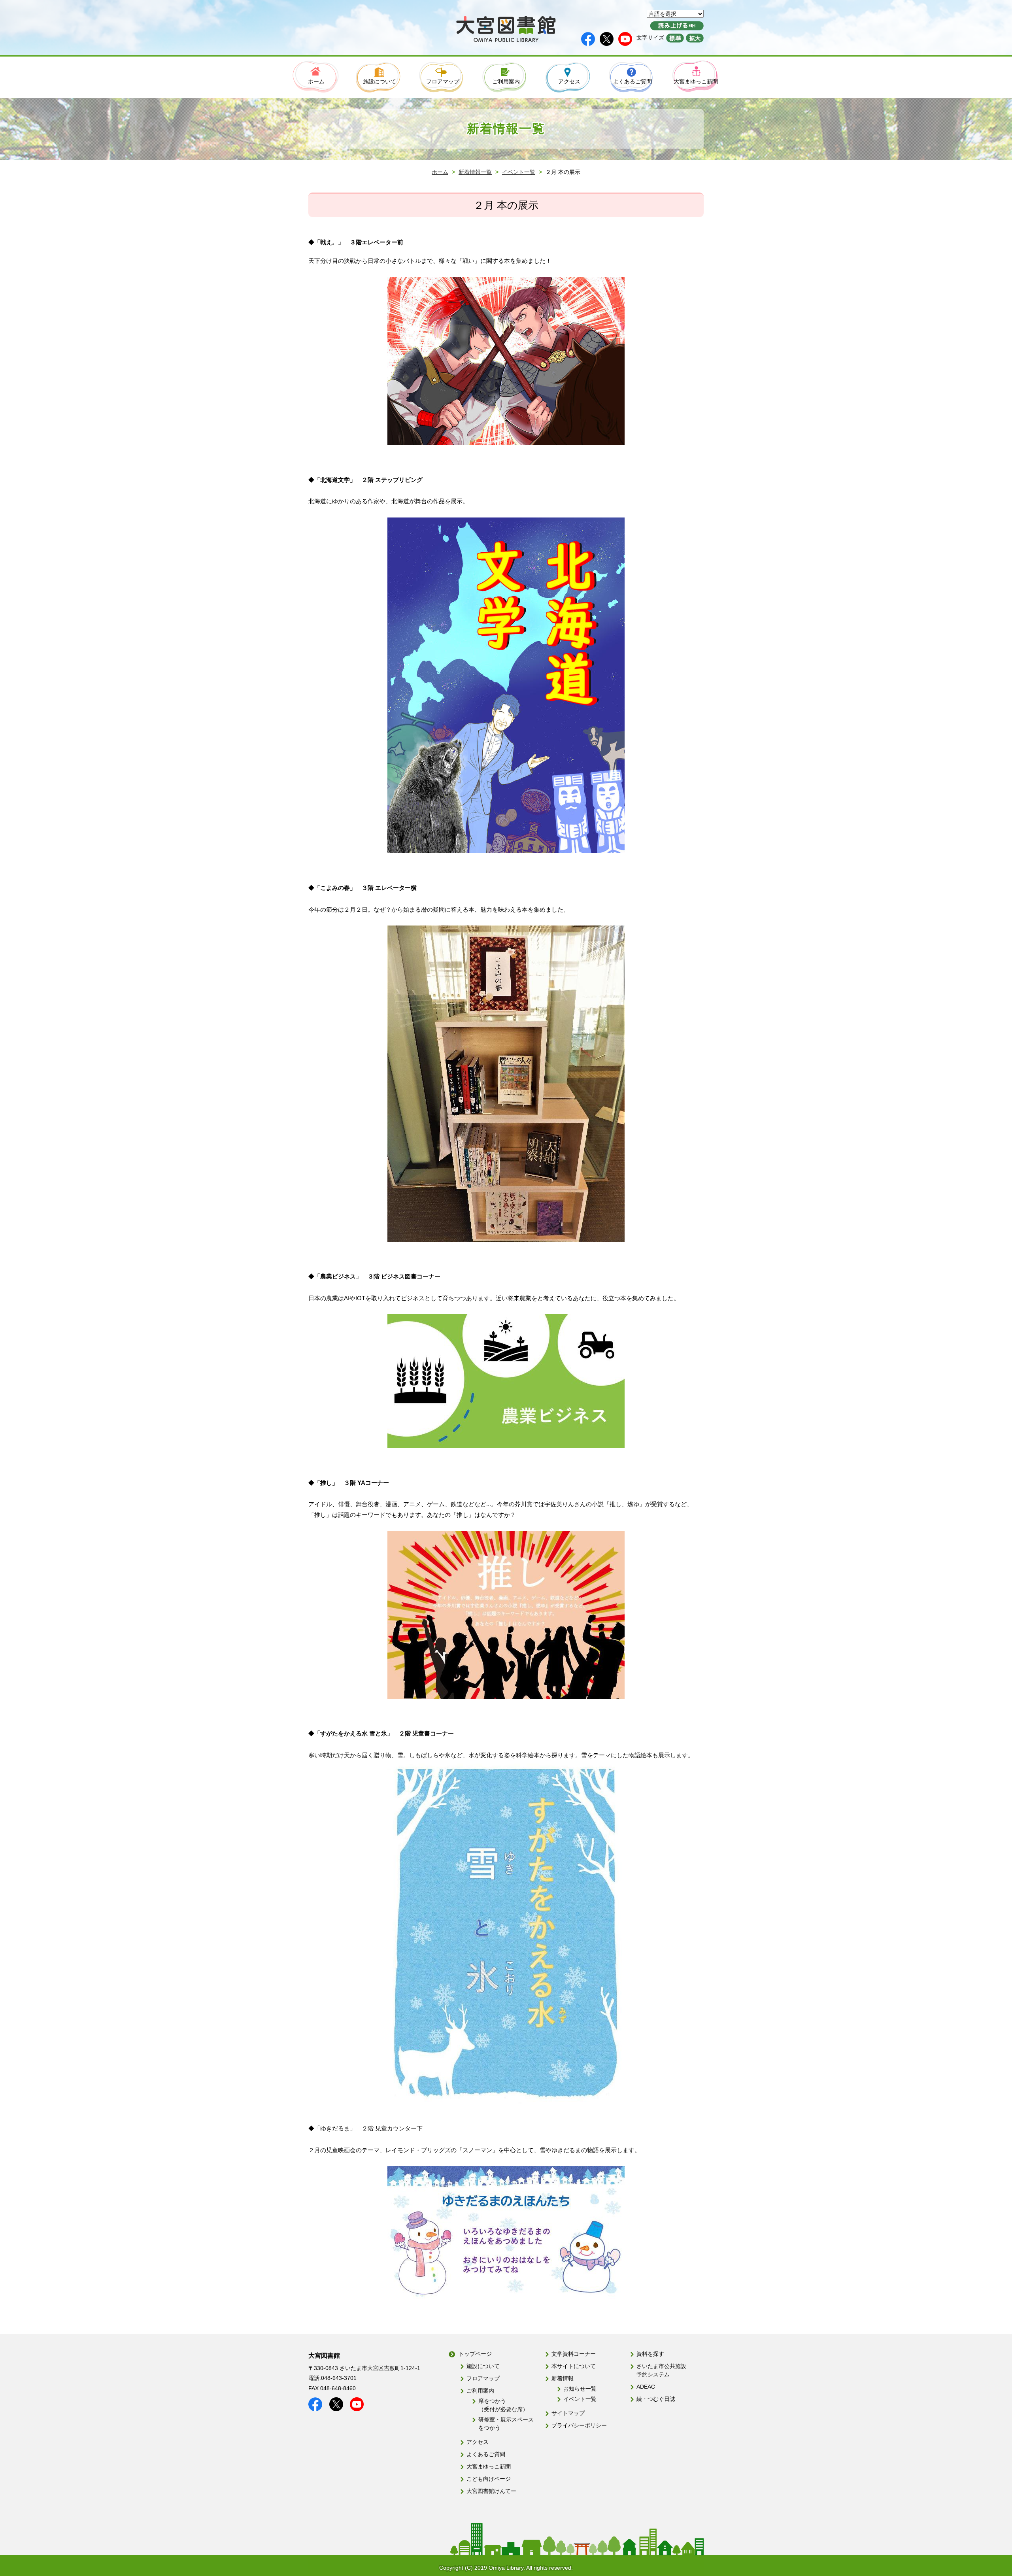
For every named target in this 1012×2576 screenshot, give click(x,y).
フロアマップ (483, 2378)
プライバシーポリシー (579, 2425)
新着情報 (563, 2378)
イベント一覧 (519, 172)
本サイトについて (574, 2366)
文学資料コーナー (574, 2354)
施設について (483, 2366)
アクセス (478, 2442)
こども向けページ (489, 2479)
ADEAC (646, 2387)
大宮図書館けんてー (491, 2491)
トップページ (475, 2354)
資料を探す (650, 2354)
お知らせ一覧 (580, 2389)
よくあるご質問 (486, 2454)
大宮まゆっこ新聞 (489, 2466)
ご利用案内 (480, 2391)
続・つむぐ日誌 (656, 2399)
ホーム (440, 172)
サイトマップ (568, 2413)
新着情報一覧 (475, 172)
